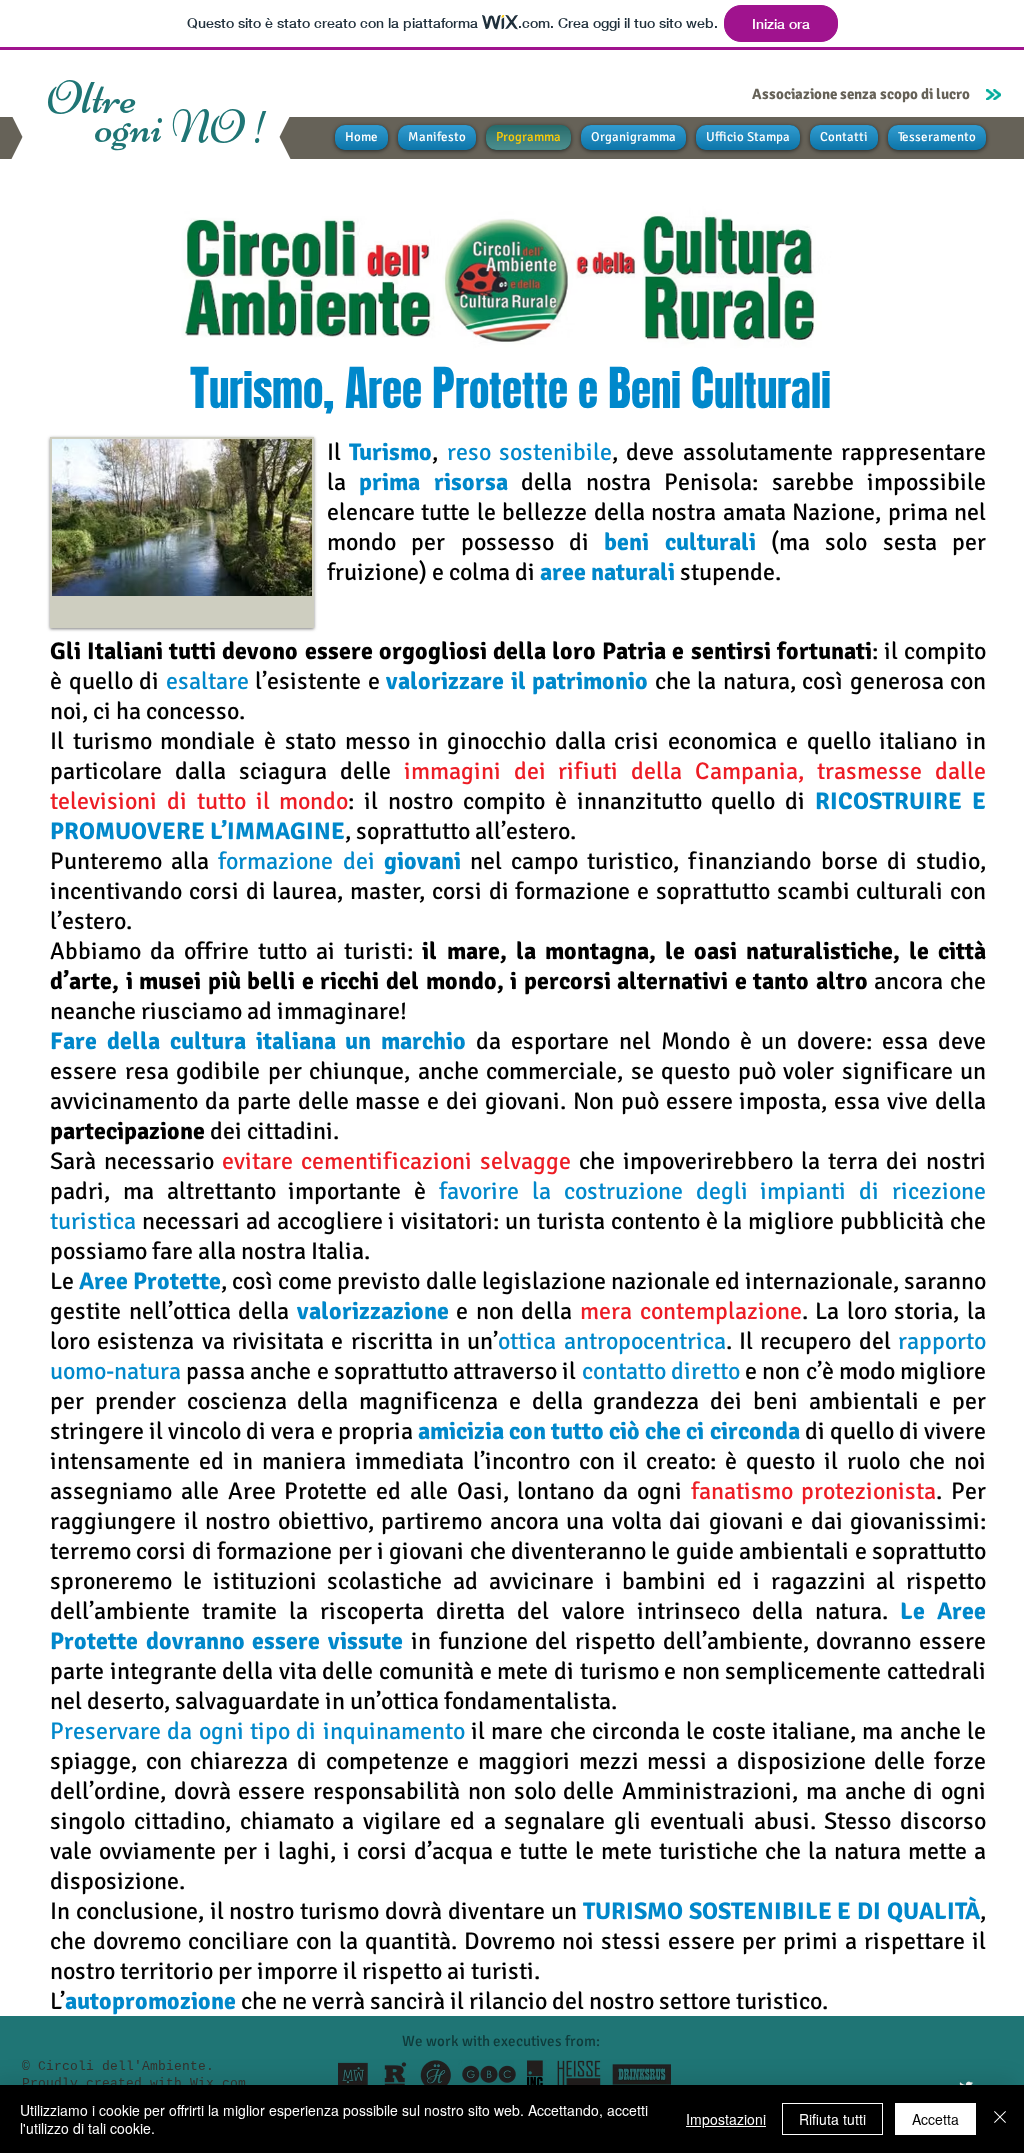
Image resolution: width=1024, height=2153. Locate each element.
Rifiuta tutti (832, 2119)
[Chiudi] (1000, 2119)
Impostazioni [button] (726, 2119)
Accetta (935, 2119)
